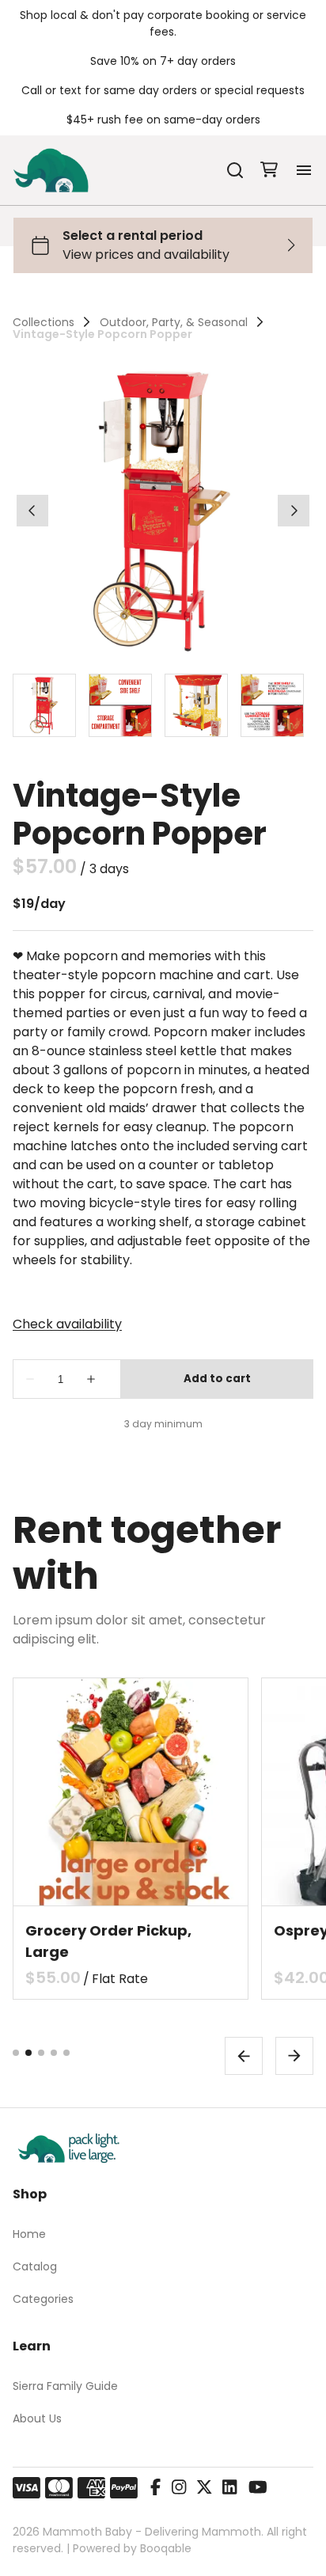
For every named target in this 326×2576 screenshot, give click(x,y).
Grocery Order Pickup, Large (108, 1941)
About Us (37, 2418)
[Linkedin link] (229, 2488)
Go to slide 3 (41, 2053)
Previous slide (244, 2056)
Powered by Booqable (132, 2548)
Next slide (294, 2056)
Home (29, 2234)
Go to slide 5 (66, 2053)
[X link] (204, 2488)
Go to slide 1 (16, 2053)
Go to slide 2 (28, 2053)
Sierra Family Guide (65, 2386)
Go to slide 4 (54, 2053)
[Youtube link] (258, 2488)
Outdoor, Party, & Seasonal (174, 322)
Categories (43, 2299)
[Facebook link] (155, 2488)
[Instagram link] (179, 2488)
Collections (44, 322)
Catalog (35, 2266)
